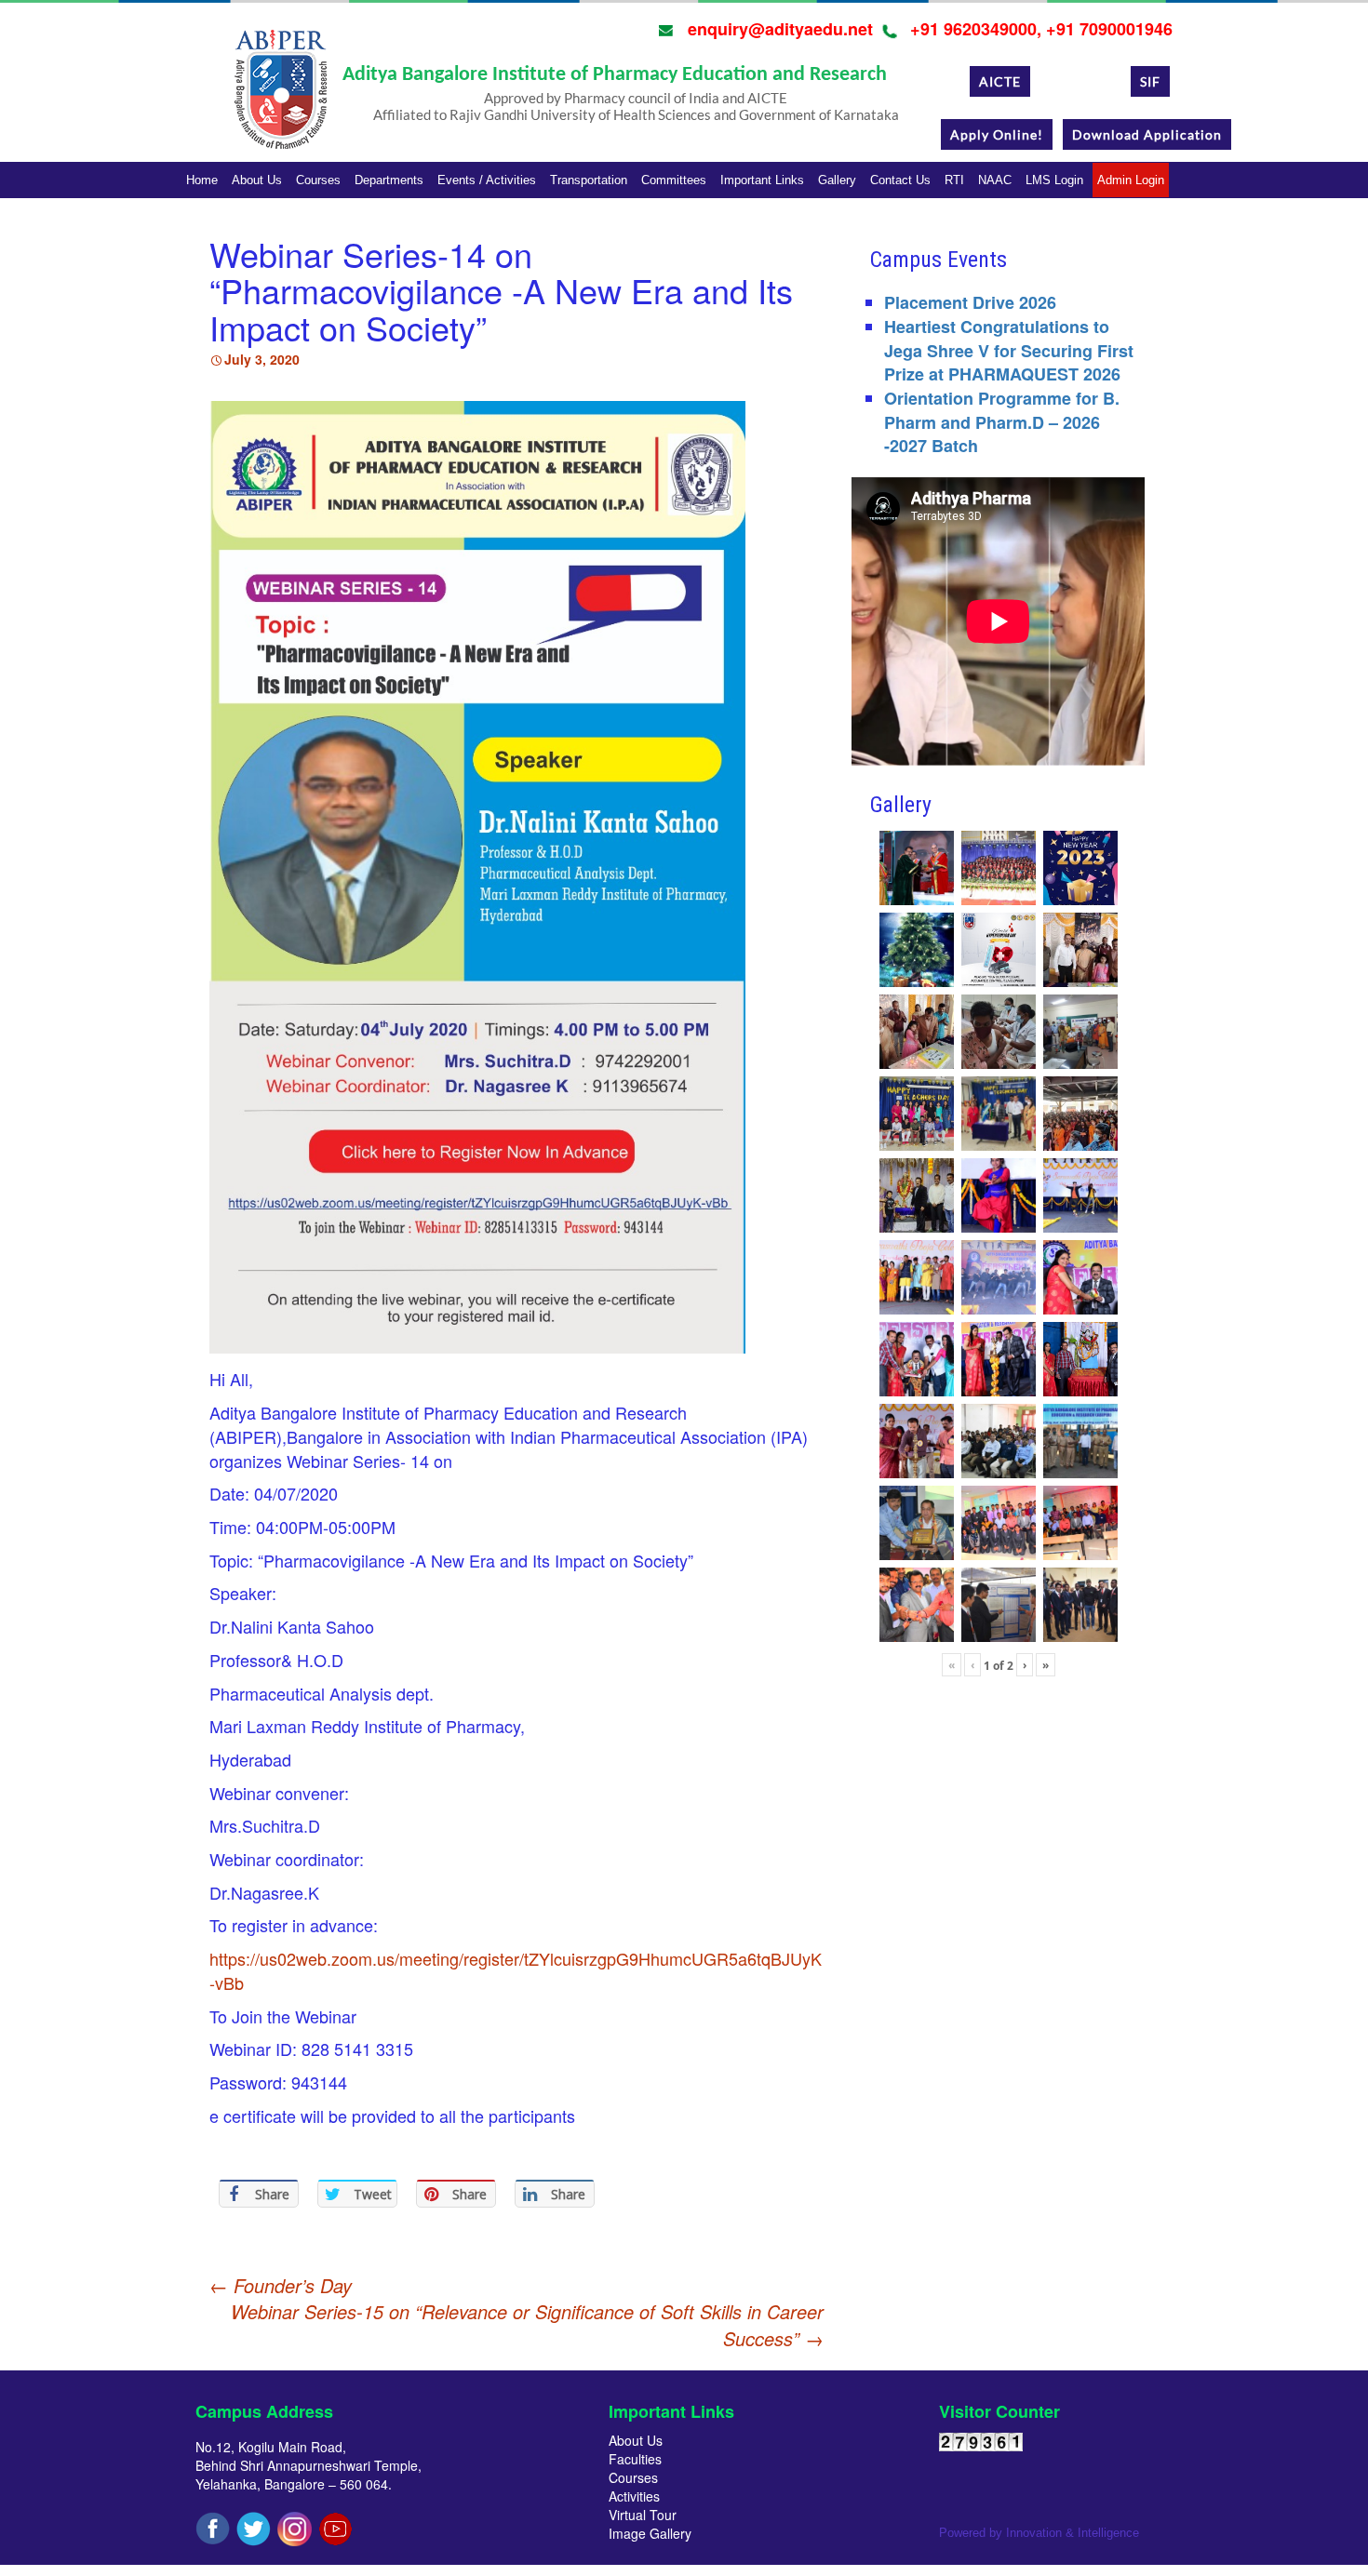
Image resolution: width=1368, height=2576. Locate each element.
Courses (318, 180)
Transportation (589, 180)
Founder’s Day (281, 2285)
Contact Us (900, 180)
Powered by (1039, 2533)
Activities (634, 2496)
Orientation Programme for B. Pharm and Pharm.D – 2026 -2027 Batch (1002, 422)
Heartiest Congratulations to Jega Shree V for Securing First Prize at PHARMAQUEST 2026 (1009, 350)
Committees (674, 180)
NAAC (995, 180)
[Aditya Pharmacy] (280, 96)
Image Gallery (650, 2533)
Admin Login (1131, 180)
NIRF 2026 (1080, 81)
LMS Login (1054, 180)
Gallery (837, 180)
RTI (954, 180)
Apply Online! (997, 134)
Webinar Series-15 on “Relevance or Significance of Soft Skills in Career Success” (527, 2325)
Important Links (762, 180)
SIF (1150, 81)
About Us (257, 180)
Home (202, 180)
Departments (389, 180)
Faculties (635, 2459)
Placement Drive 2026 (970, 302)
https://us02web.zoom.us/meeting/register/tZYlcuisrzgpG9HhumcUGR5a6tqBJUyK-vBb (516, 1970)
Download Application (1147, 134)
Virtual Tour (643, 2515)
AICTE (1000, 81)
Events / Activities (487, 180)
